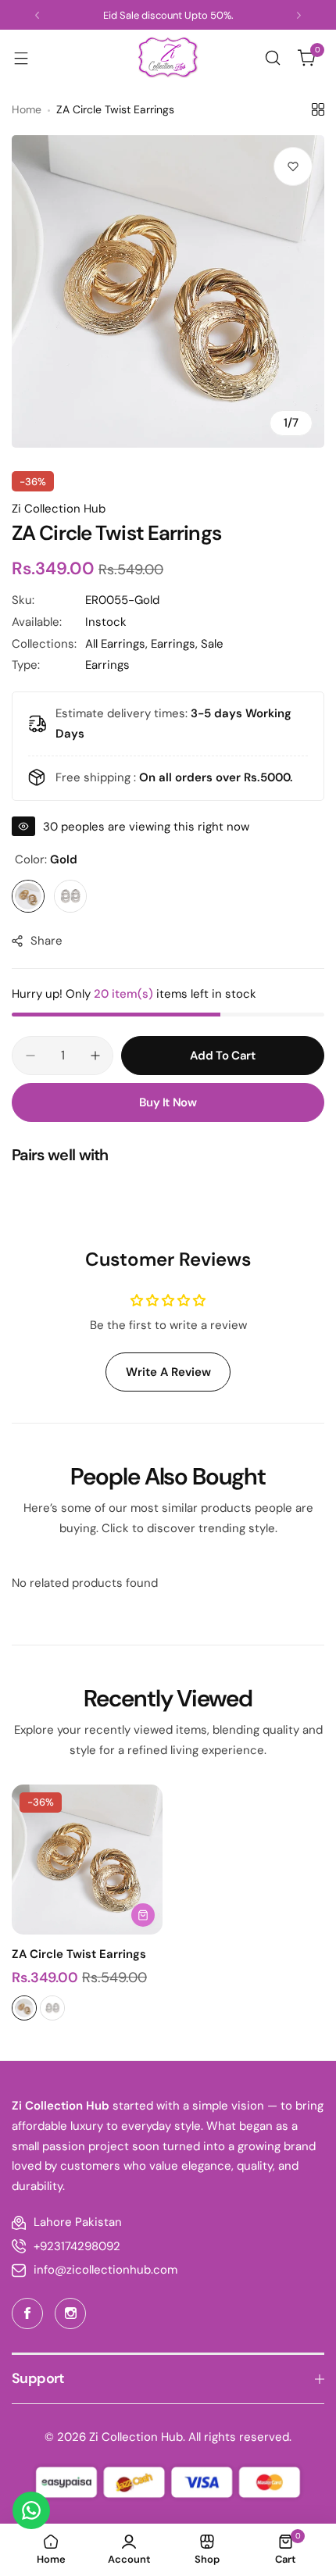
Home (27, 109)
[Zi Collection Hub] (168, 57)
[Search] (273, 58)
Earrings (107, 665)
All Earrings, (118, 644)
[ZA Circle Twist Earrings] (87, 1860)
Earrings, (176, 644)
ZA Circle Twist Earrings (79, 1954)
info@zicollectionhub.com (105, 2270)
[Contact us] (31, 2510)
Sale (212, 644)
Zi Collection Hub (59, 509)
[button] (37, 15)
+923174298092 (77, 2246)
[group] (168, 291)
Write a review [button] (168, 1372)
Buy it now (168, 1102)
